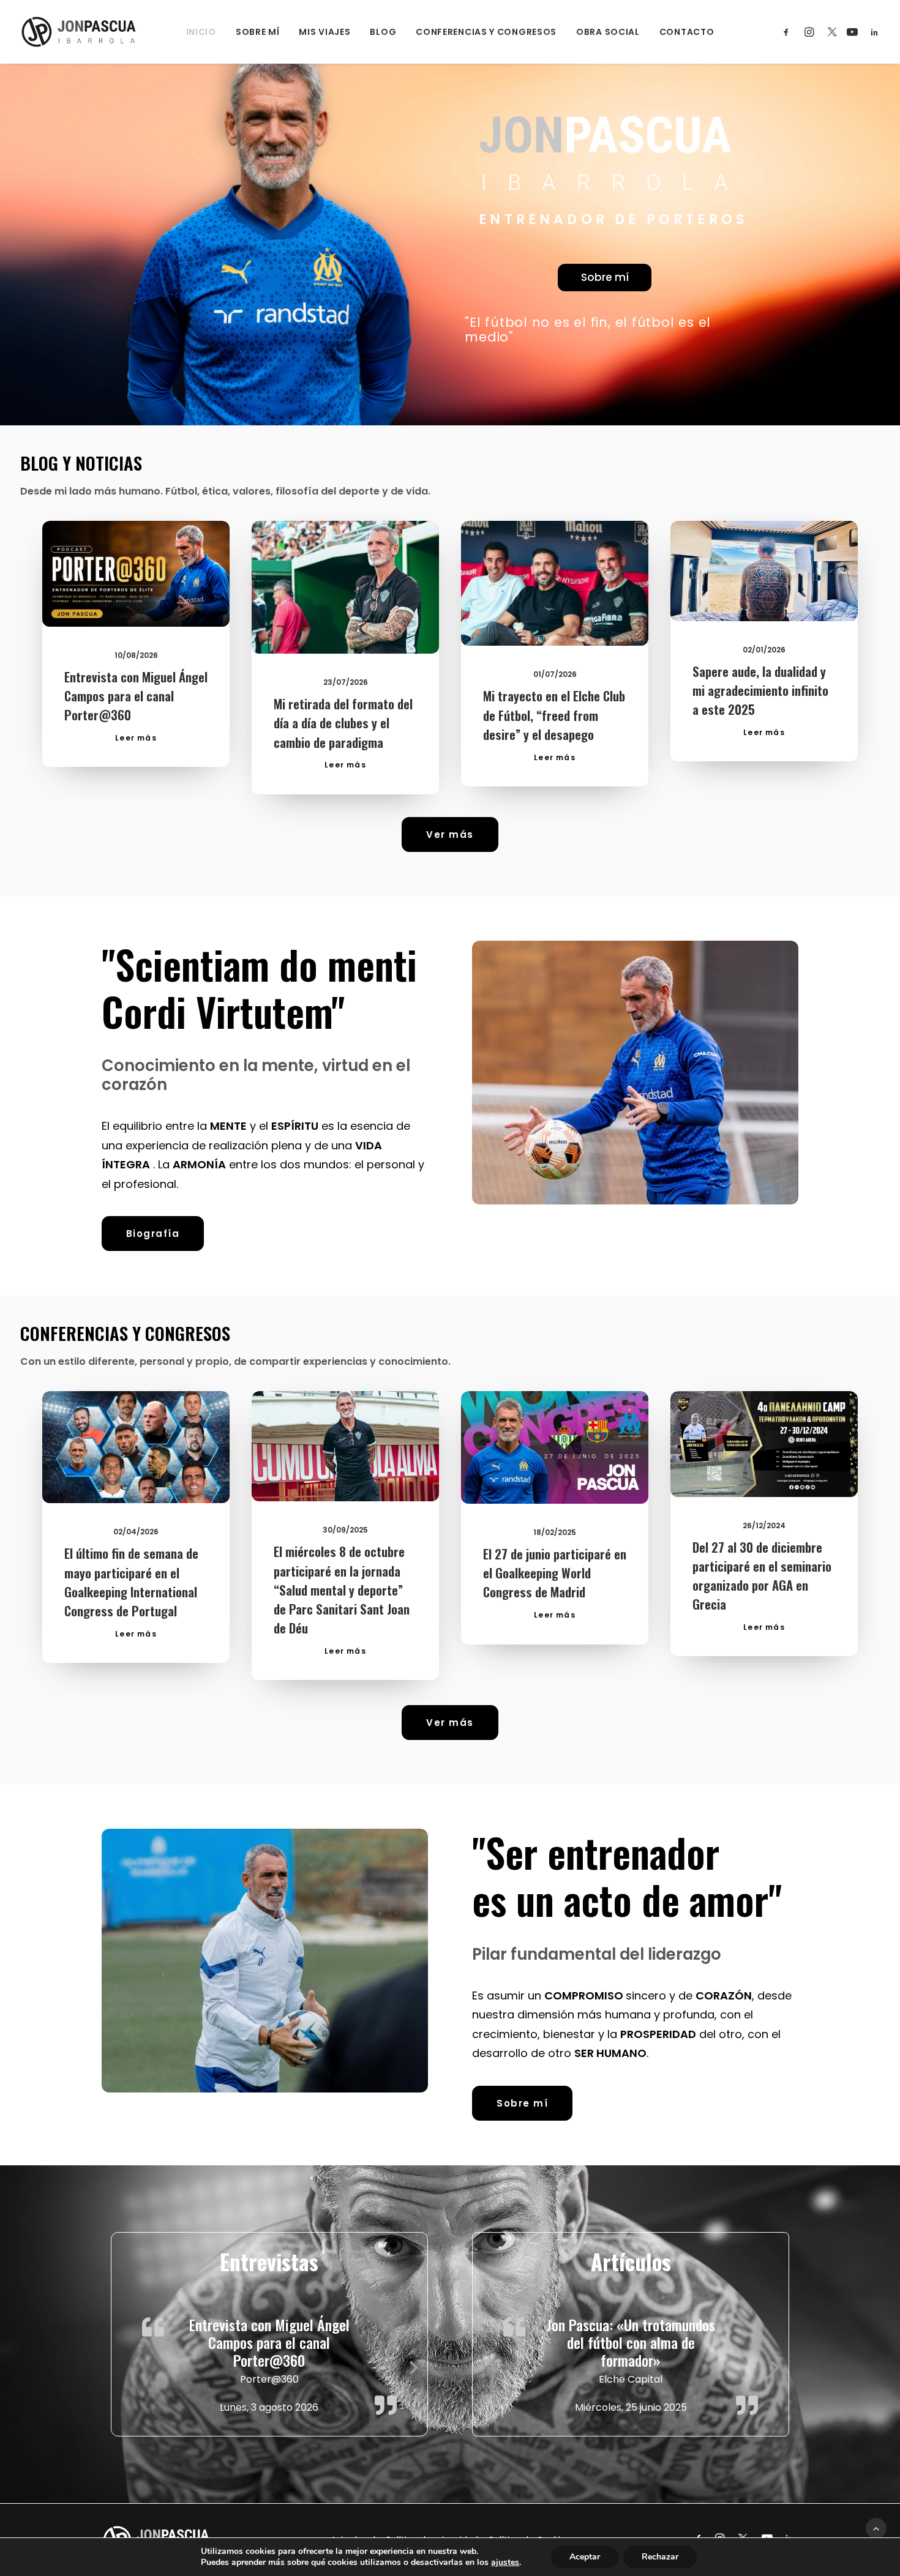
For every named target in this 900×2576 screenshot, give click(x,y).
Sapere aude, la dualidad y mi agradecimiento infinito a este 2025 (760, 690)
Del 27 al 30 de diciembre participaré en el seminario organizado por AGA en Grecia (762, 1576)
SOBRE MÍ (258, 32)
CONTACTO (687, 32)
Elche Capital (631, 2379)
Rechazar (660, 2557)
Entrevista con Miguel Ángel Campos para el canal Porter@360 (136, 696)
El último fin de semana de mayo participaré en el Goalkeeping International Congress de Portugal (131, 1582)
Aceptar (585, 2557)
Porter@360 (269, 2379)
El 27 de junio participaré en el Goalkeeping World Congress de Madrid (555, 1573)
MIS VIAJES (324, 32)
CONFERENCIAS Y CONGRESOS (486, 32)
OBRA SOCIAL (608, 32)
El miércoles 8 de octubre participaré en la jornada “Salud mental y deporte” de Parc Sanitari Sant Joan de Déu (342, 1589)
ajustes (505, 2563)
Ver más (450, 834)
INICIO (201, 32)
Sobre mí (605, 277)
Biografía (153, 1234)
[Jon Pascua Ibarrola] (79, 32)
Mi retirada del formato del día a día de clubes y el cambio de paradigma (343, 722)
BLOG (383, 32)
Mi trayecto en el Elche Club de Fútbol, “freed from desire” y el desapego (554, 715)
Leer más (136, 738)
